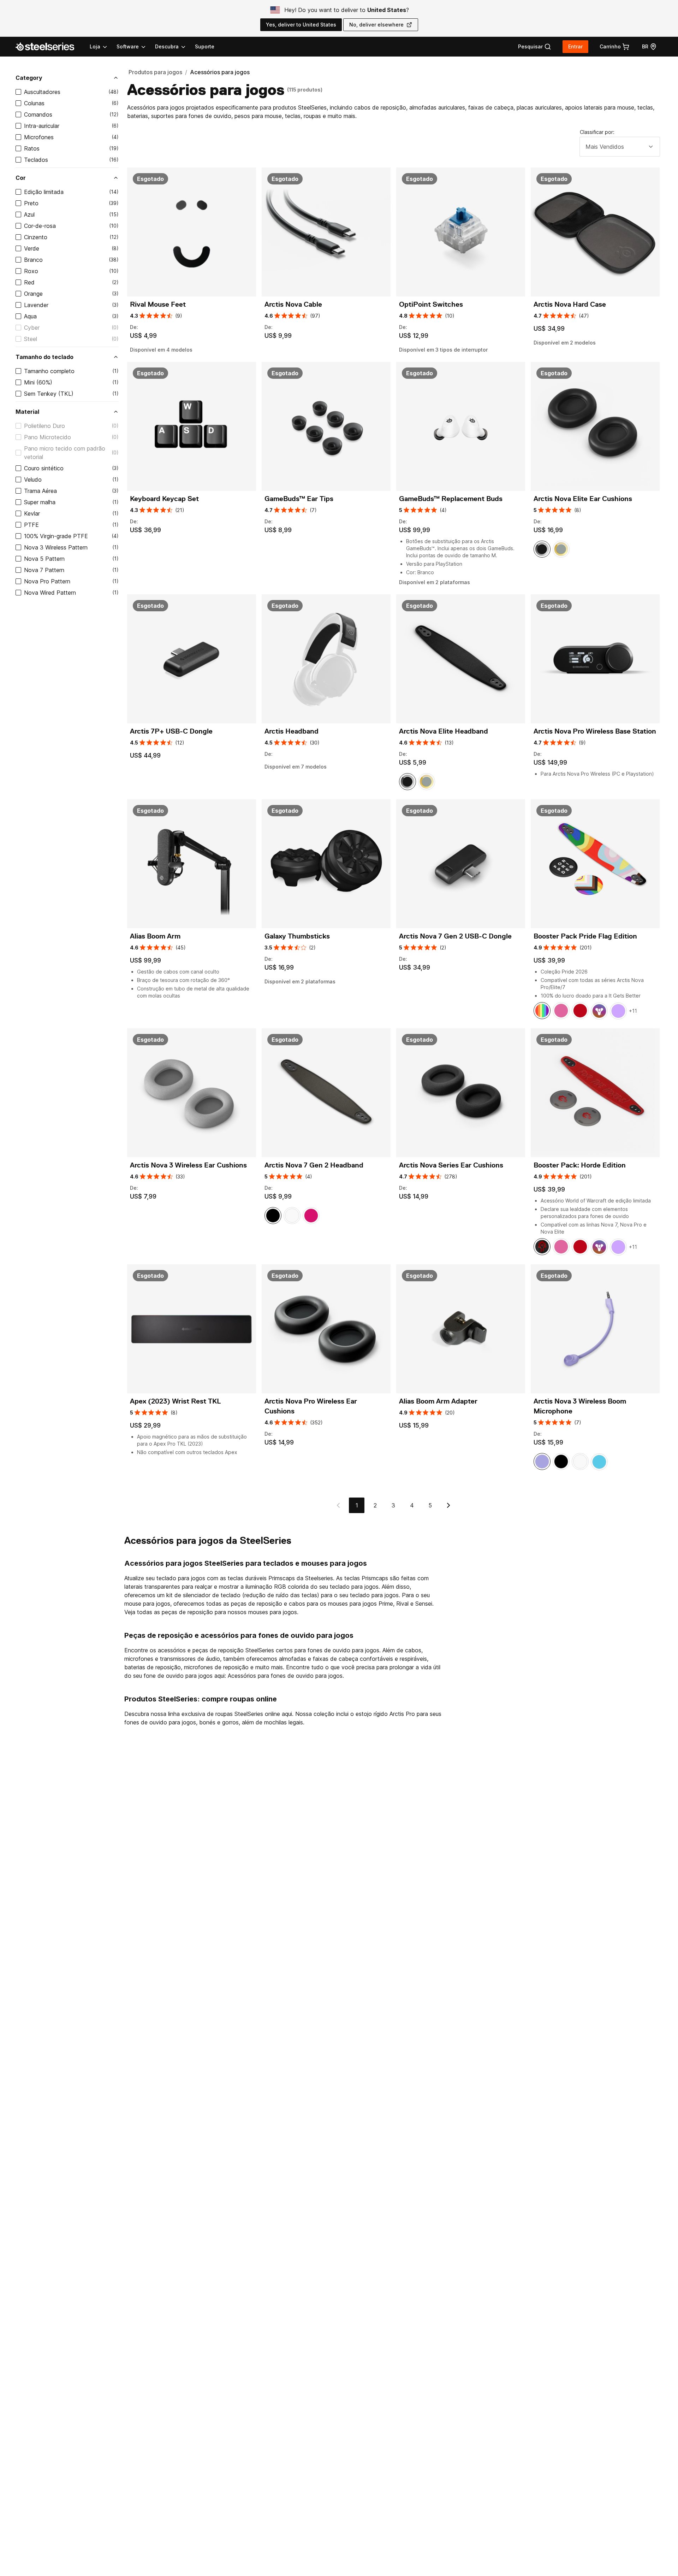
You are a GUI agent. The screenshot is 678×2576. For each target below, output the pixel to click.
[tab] (535, 47)
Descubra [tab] (167, 46)
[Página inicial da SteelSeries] (49, 47)
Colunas (34, 103)
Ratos (32, 148)
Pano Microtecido (47, 437)
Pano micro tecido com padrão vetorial (65, 453)
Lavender (36, 305)
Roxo (31, 271)
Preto (31, 203)
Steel (31, 339)
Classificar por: (597, 132)
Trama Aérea (40, 491)
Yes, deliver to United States (301, 25)
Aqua (30, 316)
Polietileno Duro (44, 426)
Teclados (36, 160)
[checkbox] (18, 92)
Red (29, 282)
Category (29, 78)
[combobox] (620, 147)
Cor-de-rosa (40, 226)
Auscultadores (42, 92)
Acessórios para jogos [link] (220, 72)
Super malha (40, 502)
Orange (33, 294)
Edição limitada (44, 192)
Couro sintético (44, 468)
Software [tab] (128, 46)
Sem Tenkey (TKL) (49, 394)
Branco (33, 260)
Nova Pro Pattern (47, 581)
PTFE (31, 525)
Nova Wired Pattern (50, 593)
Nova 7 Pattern (44, 570)
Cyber (32, 328)
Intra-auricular (42, 126)
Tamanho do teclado (44, 357)
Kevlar (32, 513)
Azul (29, 214)
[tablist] (138, 47)
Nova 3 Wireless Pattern (56, 547)
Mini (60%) (38, 382)
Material (27, 412)
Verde (32, 248)
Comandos (38, 114)
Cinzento (36, 237)
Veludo (33, 480)
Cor (21, 178)
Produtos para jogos (155, 72)
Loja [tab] (95, 46)
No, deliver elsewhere (376, 25)
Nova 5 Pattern (44, 559)
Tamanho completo (49, 371)
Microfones (39, 137)
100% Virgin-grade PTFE (56, 536)
